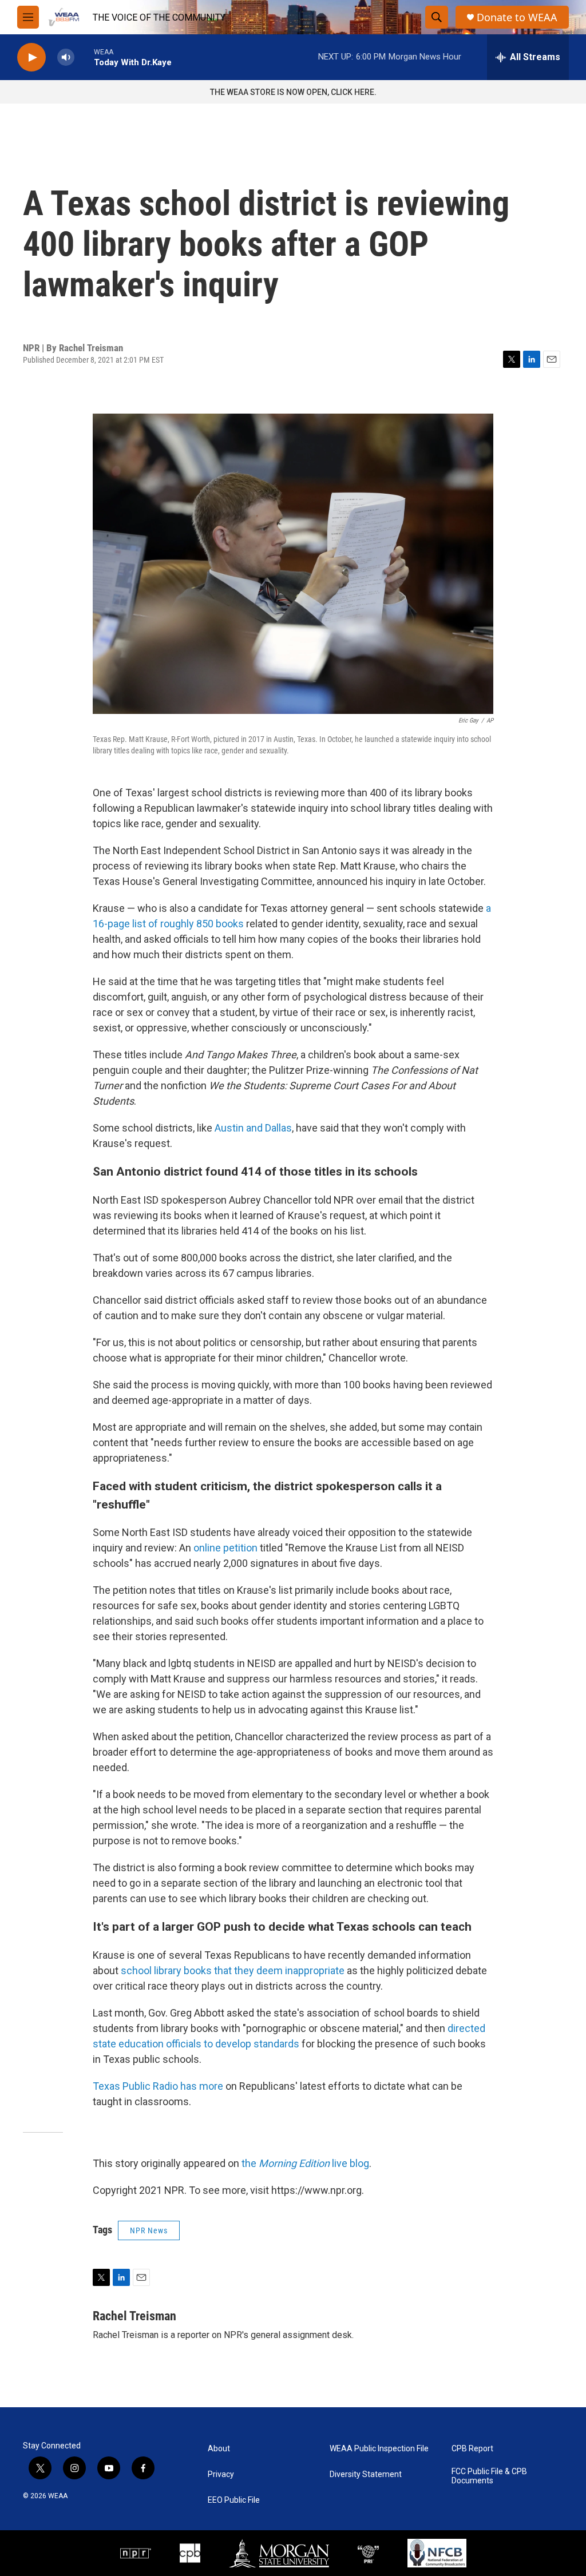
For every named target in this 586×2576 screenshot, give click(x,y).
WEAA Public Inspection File (379, 2449)
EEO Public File (234, 2500)
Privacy (221, 2474)
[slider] (84, 57)
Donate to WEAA (517, 17)
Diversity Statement (366, 2474)
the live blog (305, 2163)
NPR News (149, 2230)
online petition (225, 1548)
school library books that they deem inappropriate (233, 1970)
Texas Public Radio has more (158, 2086)
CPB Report (472, 2449)
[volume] (66, 57)
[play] (31, 57)
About (219, 2449)
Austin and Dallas (253, 1128)
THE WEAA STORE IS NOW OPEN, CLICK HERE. (293, 92)
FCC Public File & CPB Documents (489, 2476)
